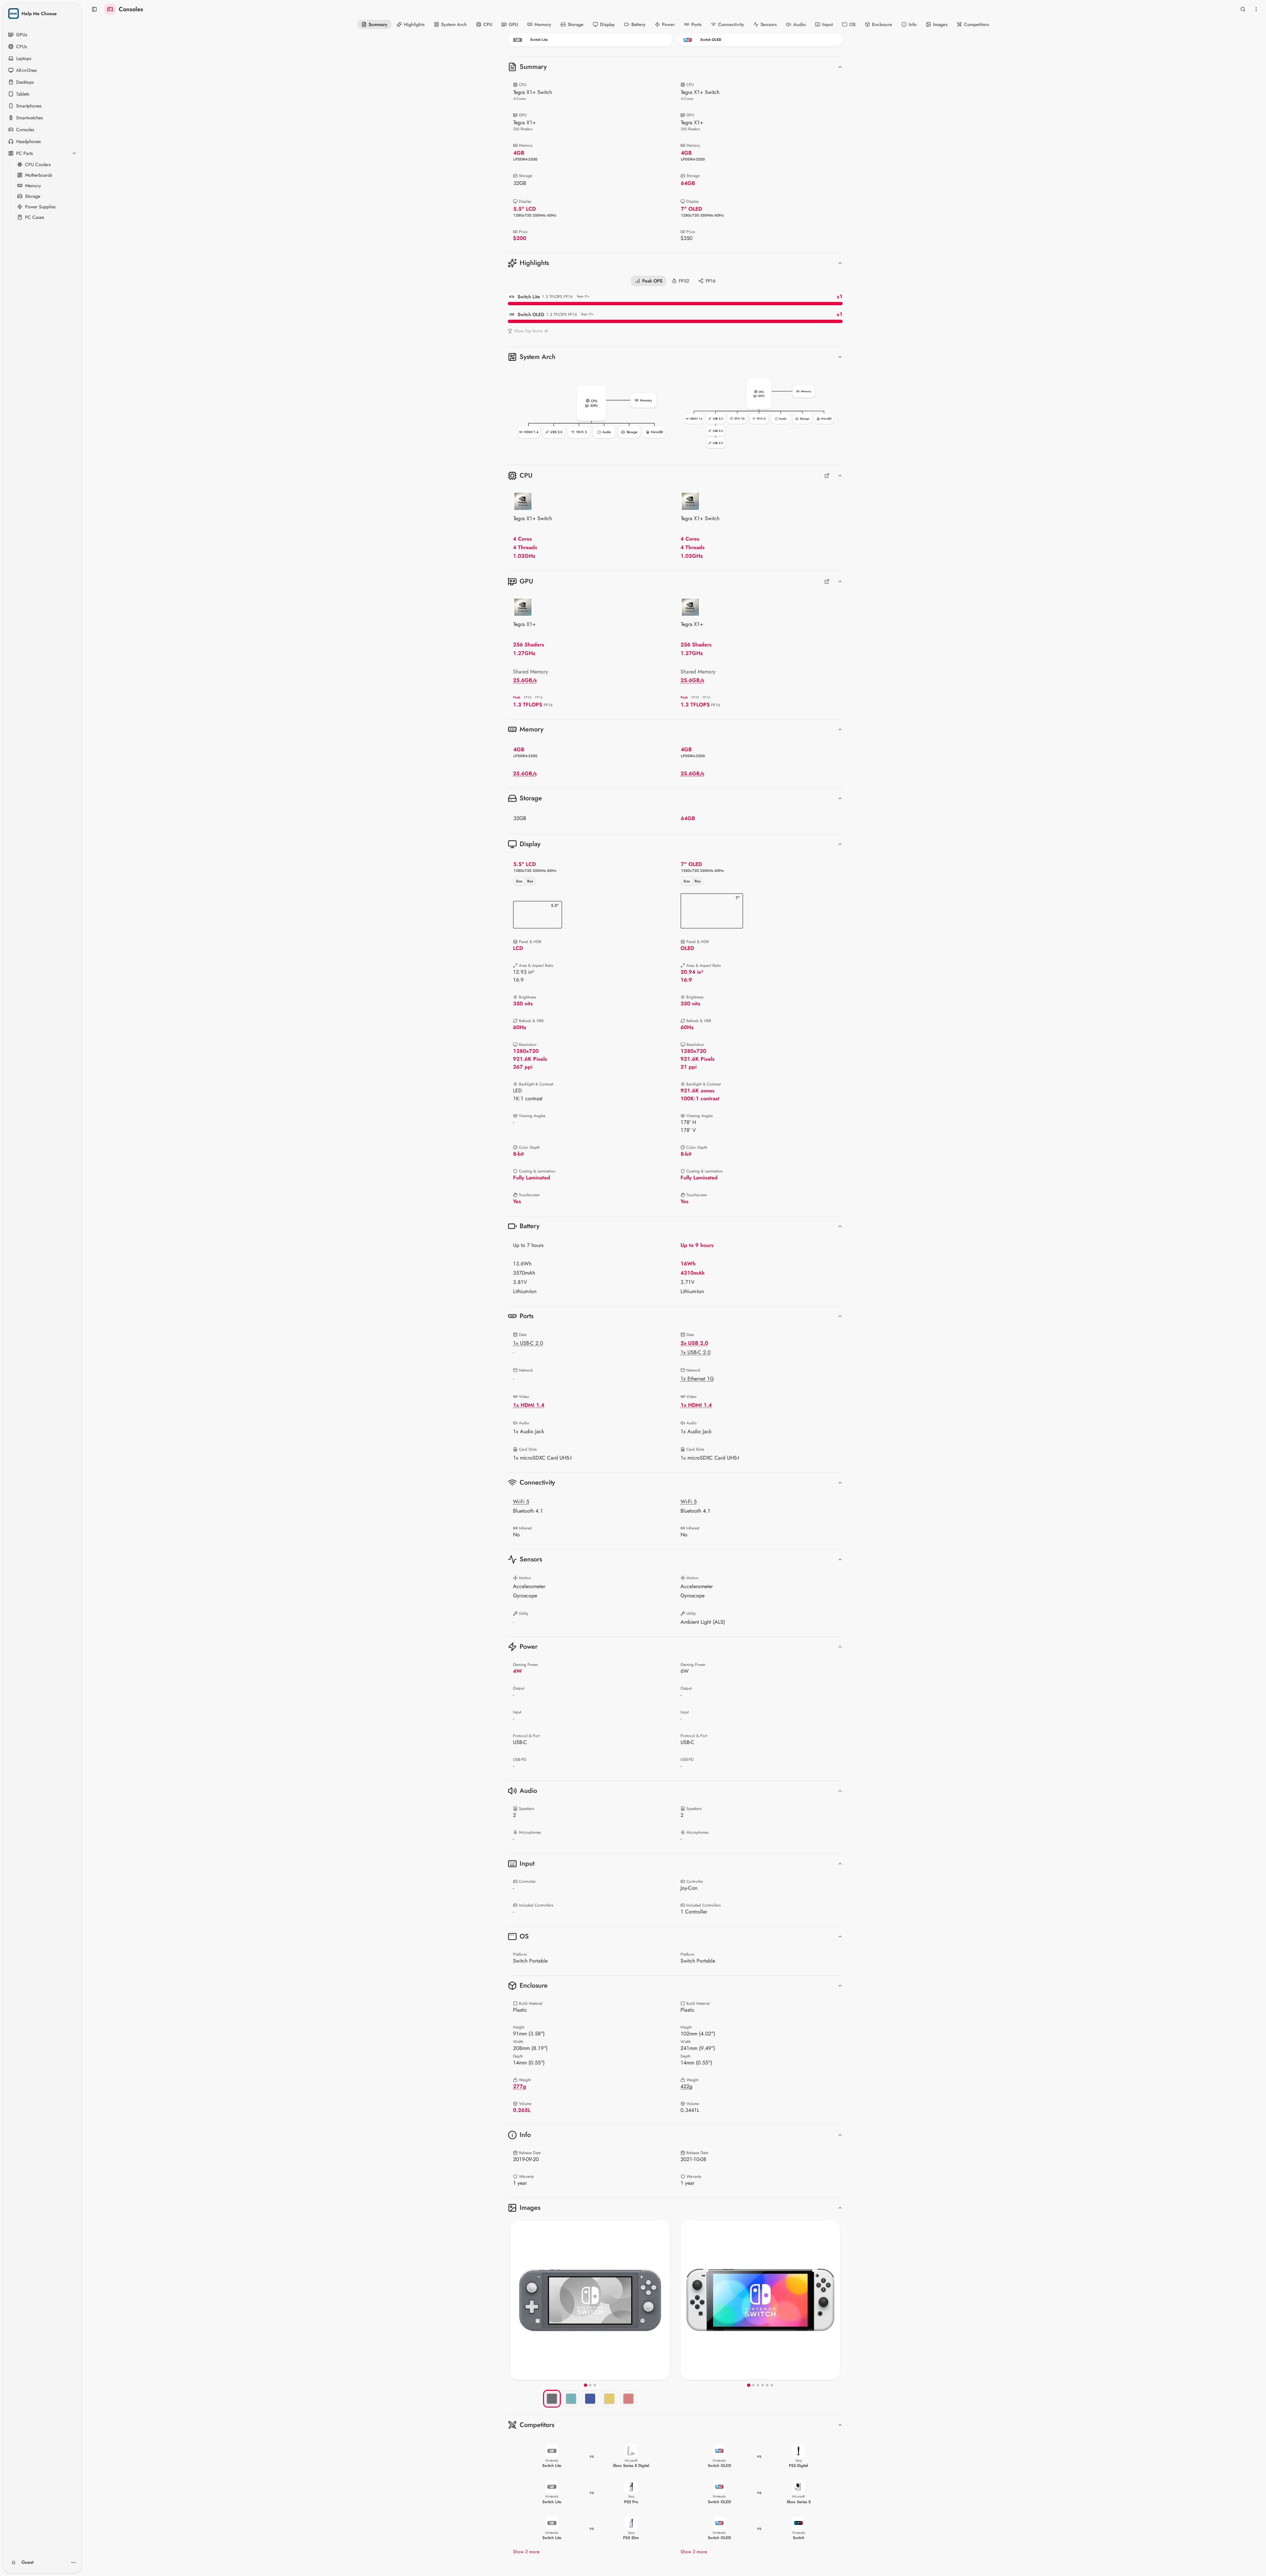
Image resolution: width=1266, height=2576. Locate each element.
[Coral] (628, 2399)
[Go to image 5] (767, 2385)
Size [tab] (519, 881)
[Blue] (590, 2399)
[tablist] (525, 881)
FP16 (711, 281)
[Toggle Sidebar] (80, 1288)
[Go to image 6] (772, 2385)
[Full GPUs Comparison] (827, 581)
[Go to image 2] (590, 2385)
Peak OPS (652, 281)
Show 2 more (526, 2552)
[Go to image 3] (595, 2385)
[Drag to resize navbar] (675, 50)
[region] (590, 2300)
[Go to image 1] (586, 2385)
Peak (517, 697)
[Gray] (552, 2399)
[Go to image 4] (763, 2385)
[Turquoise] (571, 2399)
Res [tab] (530, 881)
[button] (591, 412)
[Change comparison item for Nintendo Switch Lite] (590, 40)
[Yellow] (609, 2399)
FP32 (684, 281)
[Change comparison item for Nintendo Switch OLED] (760, 40)
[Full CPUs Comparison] (827, 476)
